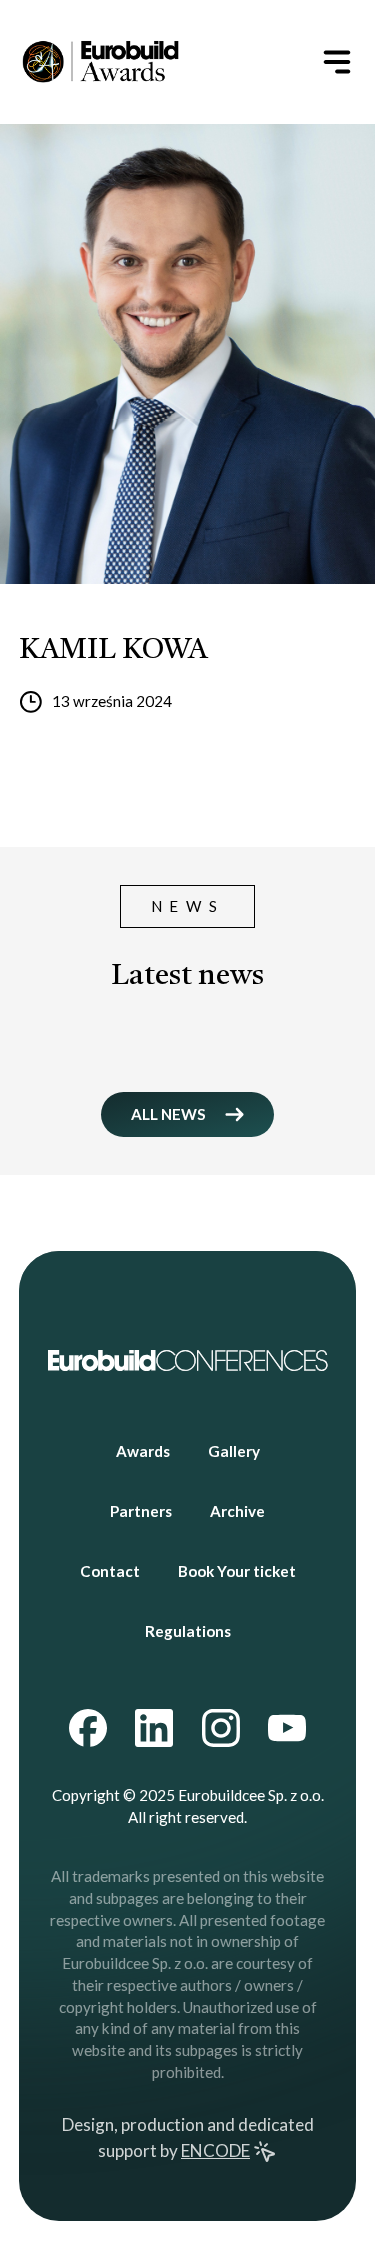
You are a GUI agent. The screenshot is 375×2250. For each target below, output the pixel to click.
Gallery (234, 1451)
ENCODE (215, 2150)
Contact (110, 1571)
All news (168, 1114)
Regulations (188, 1631)
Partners (141, 1511)
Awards (143, 1451)
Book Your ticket (237, 1571)
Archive (237, 1511)
